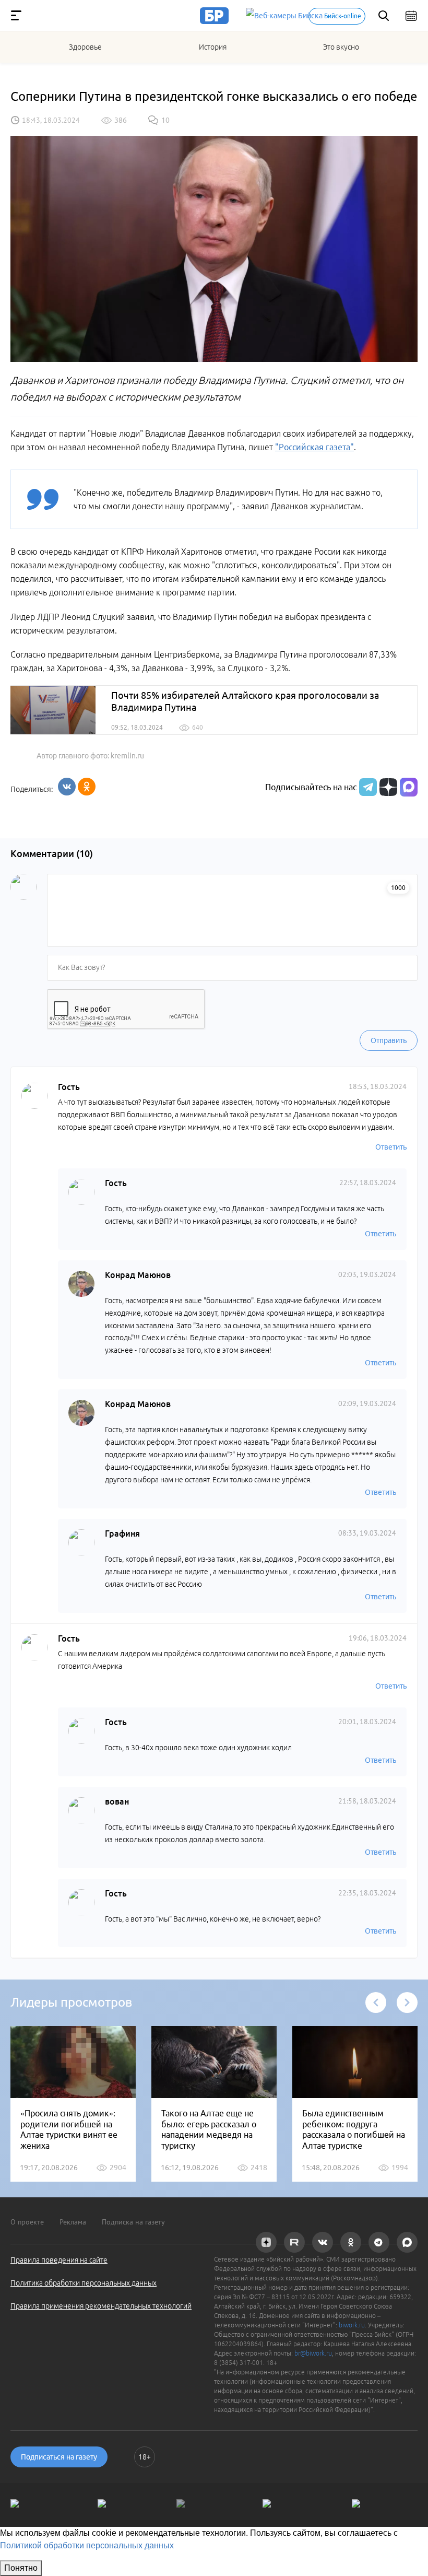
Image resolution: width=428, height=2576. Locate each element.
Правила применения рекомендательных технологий (101, 2306)
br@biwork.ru (313, 2353)
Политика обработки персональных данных (84, 2283)
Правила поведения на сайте (59, 2260)
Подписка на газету (133, 2222)
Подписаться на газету (59, 2457)
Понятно (21, 2568)
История (213, 47)
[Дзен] (387, 787)
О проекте (27, 2222)
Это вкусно (341, 47)
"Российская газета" (314, 447)
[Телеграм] (367, 787)
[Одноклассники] (87, 787)
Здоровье (85, 47)
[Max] (409, 787)
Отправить (389, 1040)
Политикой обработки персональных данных (87, 2545)
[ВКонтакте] (67, 787)
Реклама (73, 2222)
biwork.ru (352, 2325)
